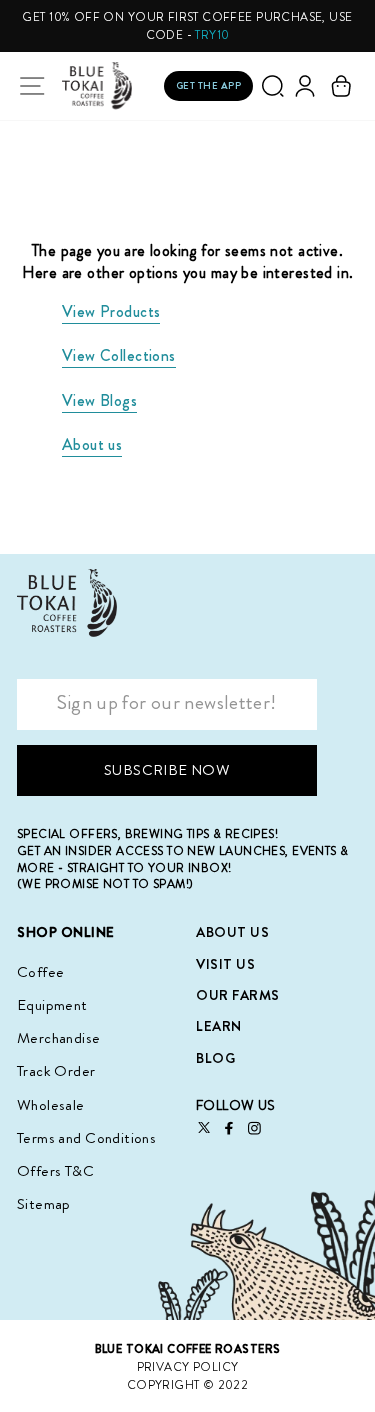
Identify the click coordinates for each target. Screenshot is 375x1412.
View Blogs (99, 400)
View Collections (119, 355)
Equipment (52, 1005)
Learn (219, 1026)
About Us (232, 932)
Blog (215, 1058)
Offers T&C (55, 1171)
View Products (111, 311)
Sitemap (44, 1204)
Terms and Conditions (86, 1138)
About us (92, 444)
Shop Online (66, 932)
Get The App (209, 85)
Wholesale (51, 1105)
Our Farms (238, 995)
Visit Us (225, 964)
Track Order (56, 1071)
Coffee (40, 972)
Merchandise (59, 1038)
